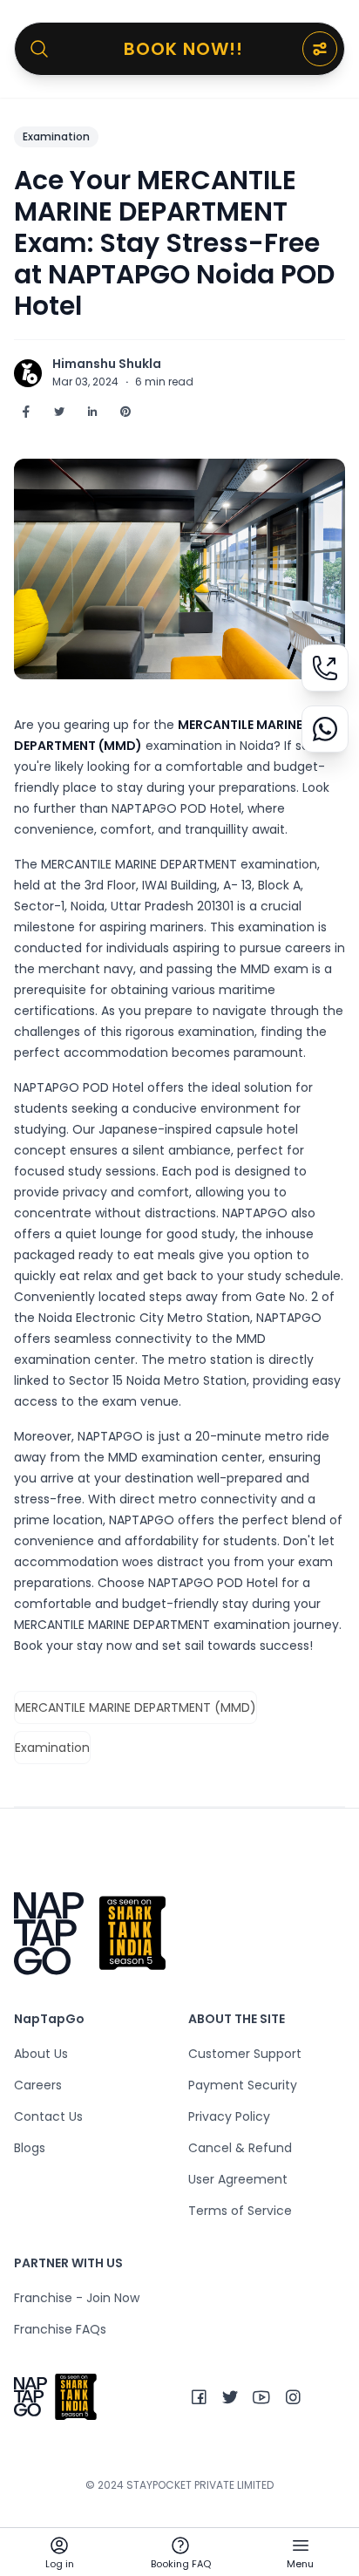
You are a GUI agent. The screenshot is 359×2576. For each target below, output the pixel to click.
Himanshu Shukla (107, 364)
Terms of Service (240, 2211)
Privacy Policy (229, 2116)
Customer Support (245, 2054)
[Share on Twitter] (59, 412)
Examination (56, 136)
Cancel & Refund (240, 2148)
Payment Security (243, 2085)
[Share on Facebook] (26, 412)
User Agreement (238, 2179)
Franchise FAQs (60, 2329)
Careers (38, 2085)
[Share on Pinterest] (125, 412)
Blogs (30, 2148)
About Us (41, 2054)
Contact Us (48, 2116)
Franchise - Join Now (77, 2298)
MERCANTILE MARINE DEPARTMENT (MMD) (135, 1707)
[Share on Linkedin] (92, 412)
